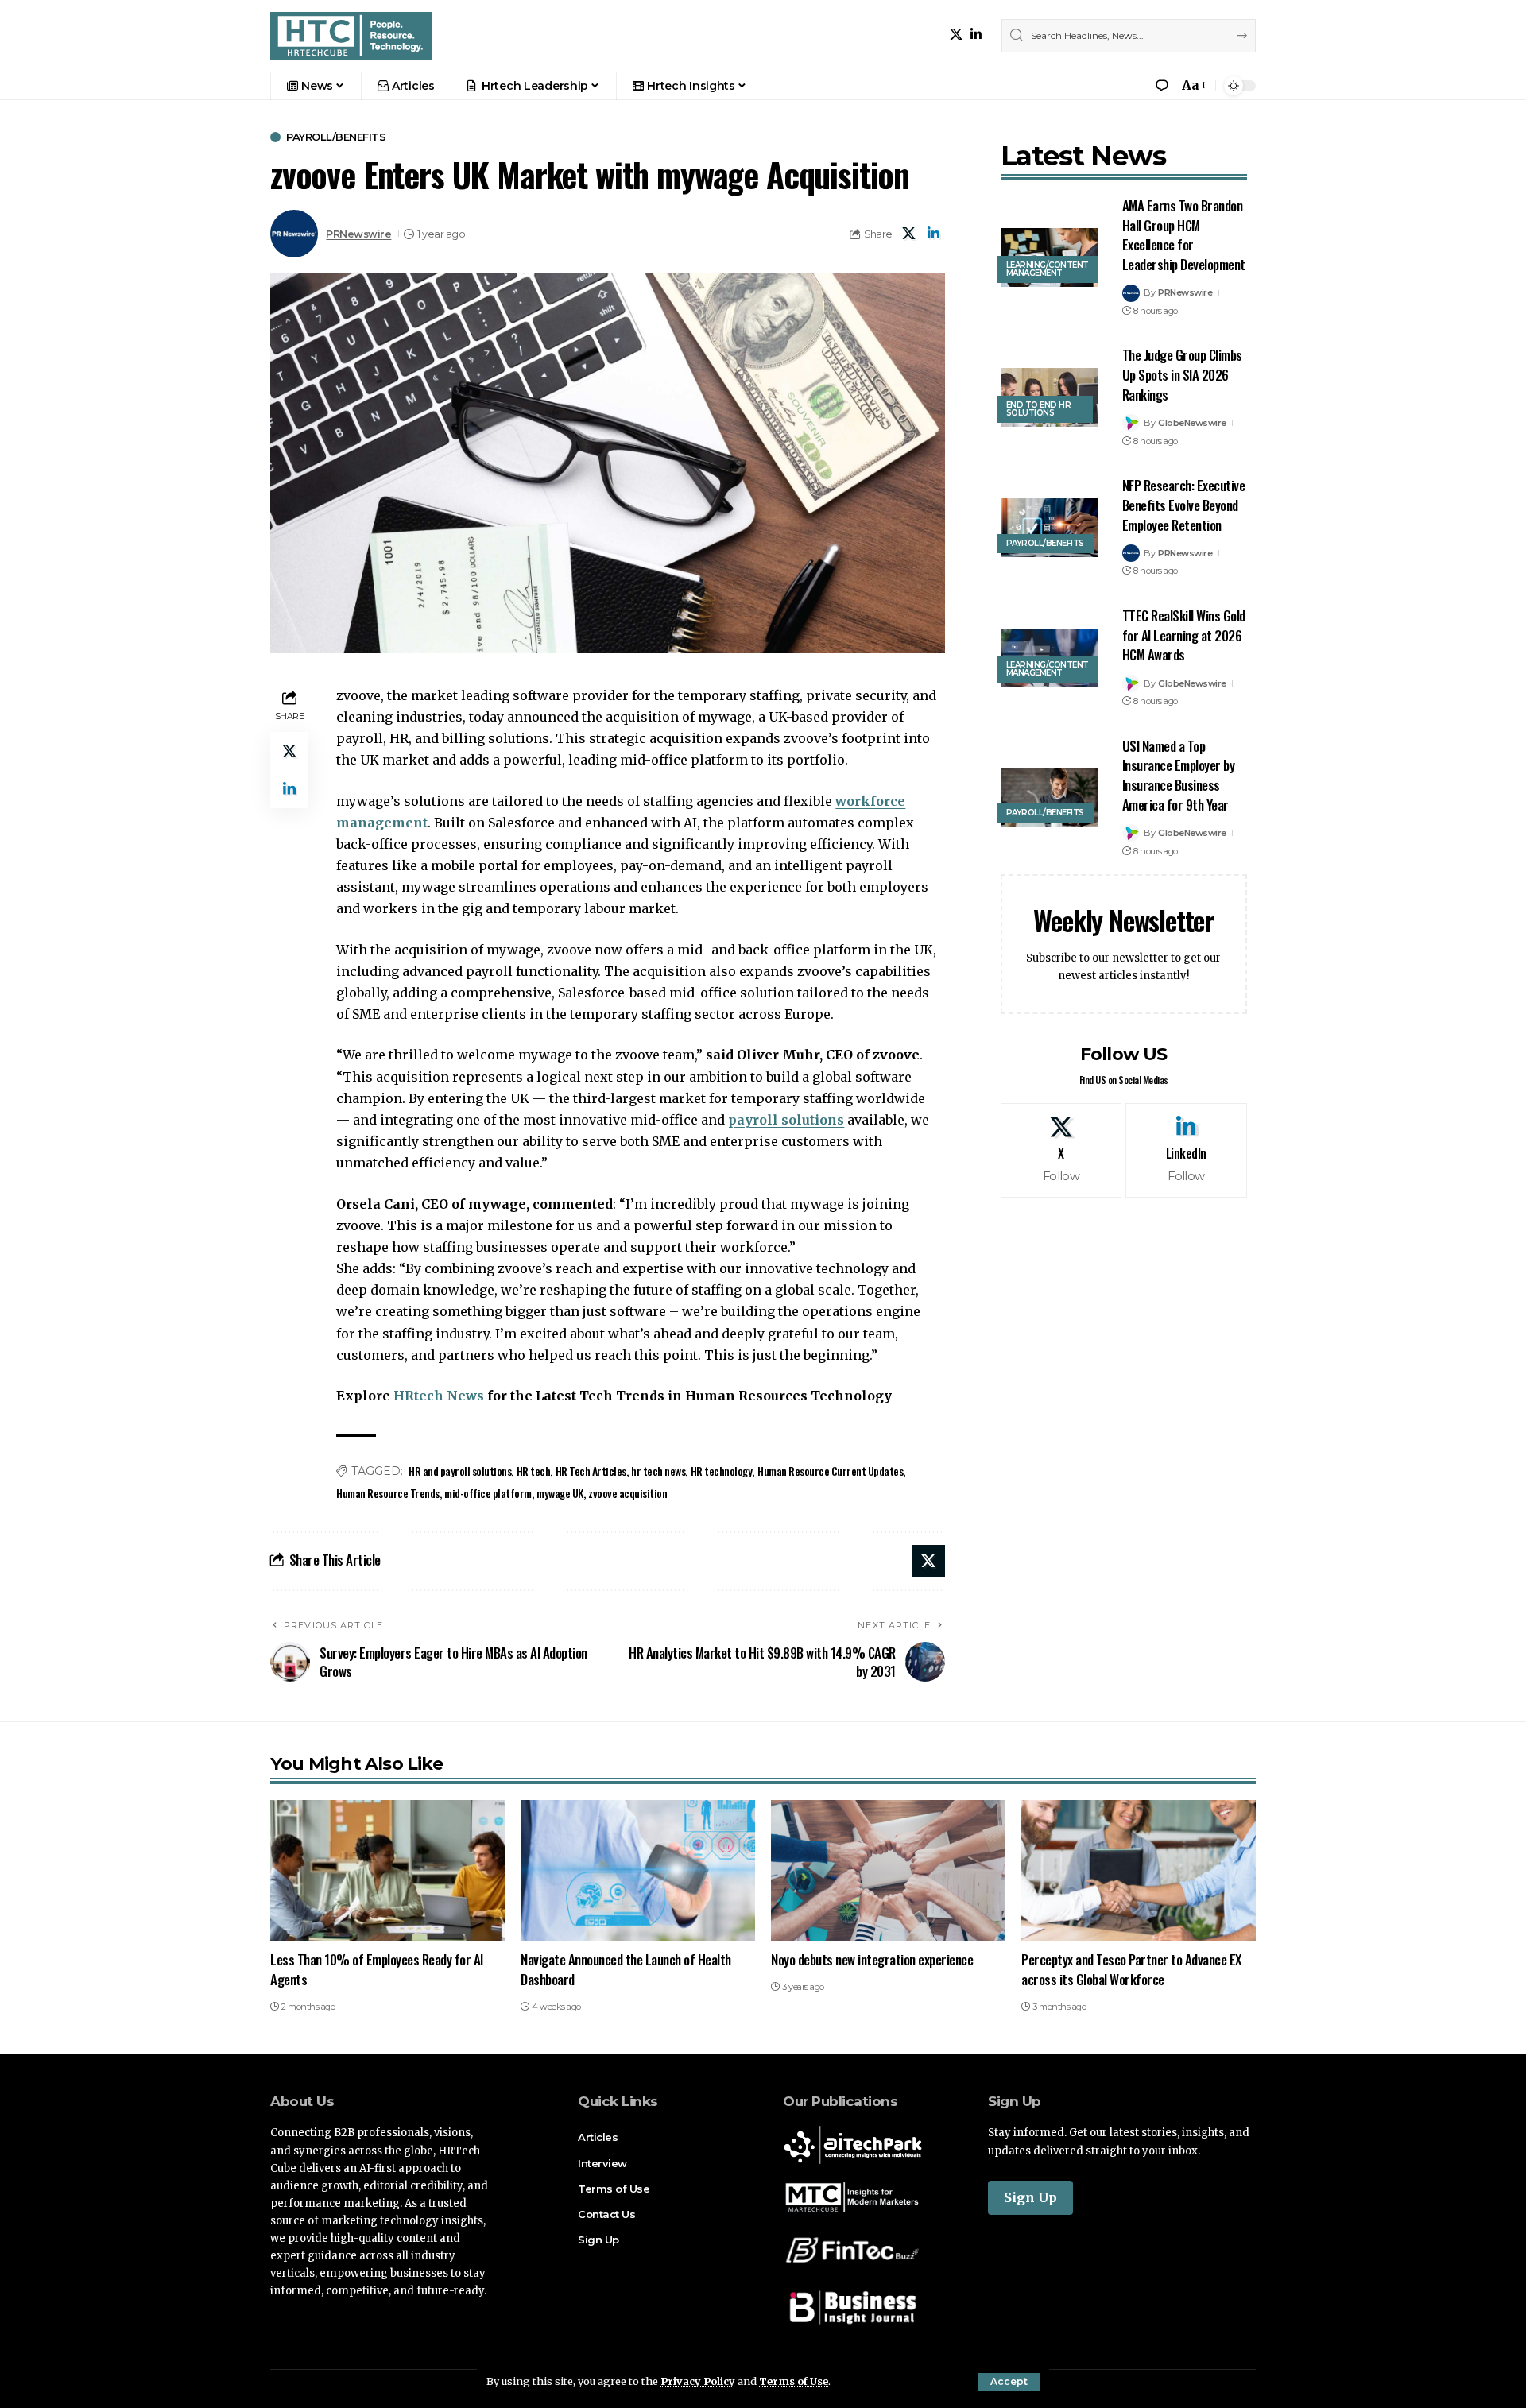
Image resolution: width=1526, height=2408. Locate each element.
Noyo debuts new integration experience (872, 1959)
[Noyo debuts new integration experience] (888, 1870)
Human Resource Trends (388, 1493)
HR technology (722, 1471)
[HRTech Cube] (351, 36)
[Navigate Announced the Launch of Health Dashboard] (638, 1870)
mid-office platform (488, 1493)
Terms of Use (794, 2381)
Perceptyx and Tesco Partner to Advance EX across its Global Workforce (1131, 1969)
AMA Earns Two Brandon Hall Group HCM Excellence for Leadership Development (1184, 235)
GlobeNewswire (1192, 423)
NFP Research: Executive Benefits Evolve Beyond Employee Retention (1184, 505)
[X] (956, 35)
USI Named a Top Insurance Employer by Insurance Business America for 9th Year (1179, 775)
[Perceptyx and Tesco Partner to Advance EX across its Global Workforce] (1139, 1870)
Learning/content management (1048, 269)
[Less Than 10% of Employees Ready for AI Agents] (387, 1870)
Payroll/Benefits (336, 137)
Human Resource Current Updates (830, 1471)
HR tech (534, 1471)
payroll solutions (786, 1120)
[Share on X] (909, 234)
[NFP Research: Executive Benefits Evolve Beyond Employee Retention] (1050, 528)
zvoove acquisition (627, 1493)
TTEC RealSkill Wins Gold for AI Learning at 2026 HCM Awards (1184, 635)
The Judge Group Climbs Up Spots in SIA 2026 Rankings (1182, 374)
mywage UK (560, 1493)
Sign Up (1030, 2197)
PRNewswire (358, 234)
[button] (1009, 2382)
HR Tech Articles (591, 1471)
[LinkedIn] (976, 35)
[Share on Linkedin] (934, 234)
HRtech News (439, 1396)
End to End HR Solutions (1039, 409)
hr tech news (658, 1471)
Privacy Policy (698, 2381)
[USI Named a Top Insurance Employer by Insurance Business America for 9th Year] (1050, 798)
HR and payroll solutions (460, 1471)
